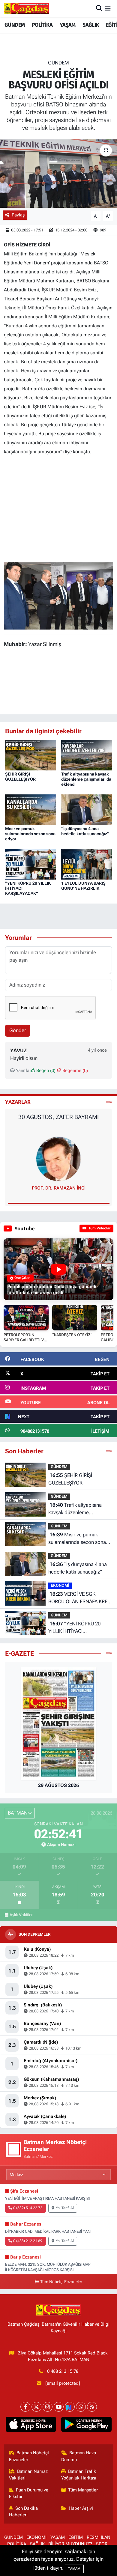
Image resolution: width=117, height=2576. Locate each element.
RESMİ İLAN (99, 2537)
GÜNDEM (15, 25)
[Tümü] (109, 1451)
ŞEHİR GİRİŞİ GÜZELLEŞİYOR (20, 777)
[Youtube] (59, 2407)
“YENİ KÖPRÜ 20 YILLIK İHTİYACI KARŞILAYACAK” (74, 1628)
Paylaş (18, 215)
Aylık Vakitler (21, 1915)
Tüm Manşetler (83, 2490)
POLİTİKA (42, 25)
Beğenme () (75, 1071)
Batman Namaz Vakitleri (28, 2475)
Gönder (18, 1030)
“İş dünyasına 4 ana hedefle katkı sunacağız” (85, 831)
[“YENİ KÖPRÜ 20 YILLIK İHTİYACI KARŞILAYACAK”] (31, 864)
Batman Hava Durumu (79, 2456)
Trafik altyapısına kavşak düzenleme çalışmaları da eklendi (86, 779)
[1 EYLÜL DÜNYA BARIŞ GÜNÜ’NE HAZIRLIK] (87, 864)
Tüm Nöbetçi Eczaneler (61, 2282)
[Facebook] (25, 2407)
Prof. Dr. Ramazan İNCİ (59, 1188)
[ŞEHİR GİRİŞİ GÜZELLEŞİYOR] (31, 755)
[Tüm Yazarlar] (109, 1102)
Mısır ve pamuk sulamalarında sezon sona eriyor (30, 834)
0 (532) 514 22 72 (28, 2208)
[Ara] (99, 8)
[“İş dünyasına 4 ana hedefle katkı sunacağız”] (87, 809)
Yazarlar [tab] (18, 1102)
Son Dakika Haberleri (24, 2512)
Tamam (74, 2569)
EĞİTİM (76, 2537)
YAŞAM (68, 25)
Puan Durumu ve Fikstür (29, 2493)
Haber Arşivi (81, 2508)
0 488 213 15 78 (63, 2371)
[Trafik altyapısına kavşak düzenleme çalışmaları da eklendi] (87, 755)
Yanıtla (22, 1071)
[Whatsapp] (81, 2407)
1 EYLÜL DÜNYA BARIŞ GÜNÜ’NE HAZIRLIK (83, 886)
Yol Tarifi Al (65, 2208)
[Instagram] (48, 2407)
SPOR (102, 2544)
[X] (36, 2407)
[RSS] (92, 2407)
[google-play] (86, 2426)
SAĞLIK (91, 25)
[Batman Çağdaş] (26, 8)
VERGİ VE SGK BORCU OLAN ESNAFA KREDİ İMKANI (80, 1598)
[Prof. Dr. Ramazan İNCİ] (58, 1158)
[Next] (70, 2407)
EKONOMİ (60, 1585)
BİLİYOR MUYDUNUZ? (70, 2544)
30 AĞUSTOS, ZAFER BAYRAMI (58, 1117)
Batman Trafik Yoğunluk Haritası (79, 2475)
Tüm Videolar (99, 1228)
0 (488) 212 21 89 (28, 2241)
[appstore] (31, 2426)
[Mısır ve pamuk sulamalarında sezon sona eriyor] (31, 809)
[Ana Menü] (108, 8)
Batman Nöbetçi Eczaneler (29, 2456)
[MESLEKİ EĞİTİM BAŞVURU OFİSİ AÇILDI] (58, 174)
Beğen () (45, 1071)
